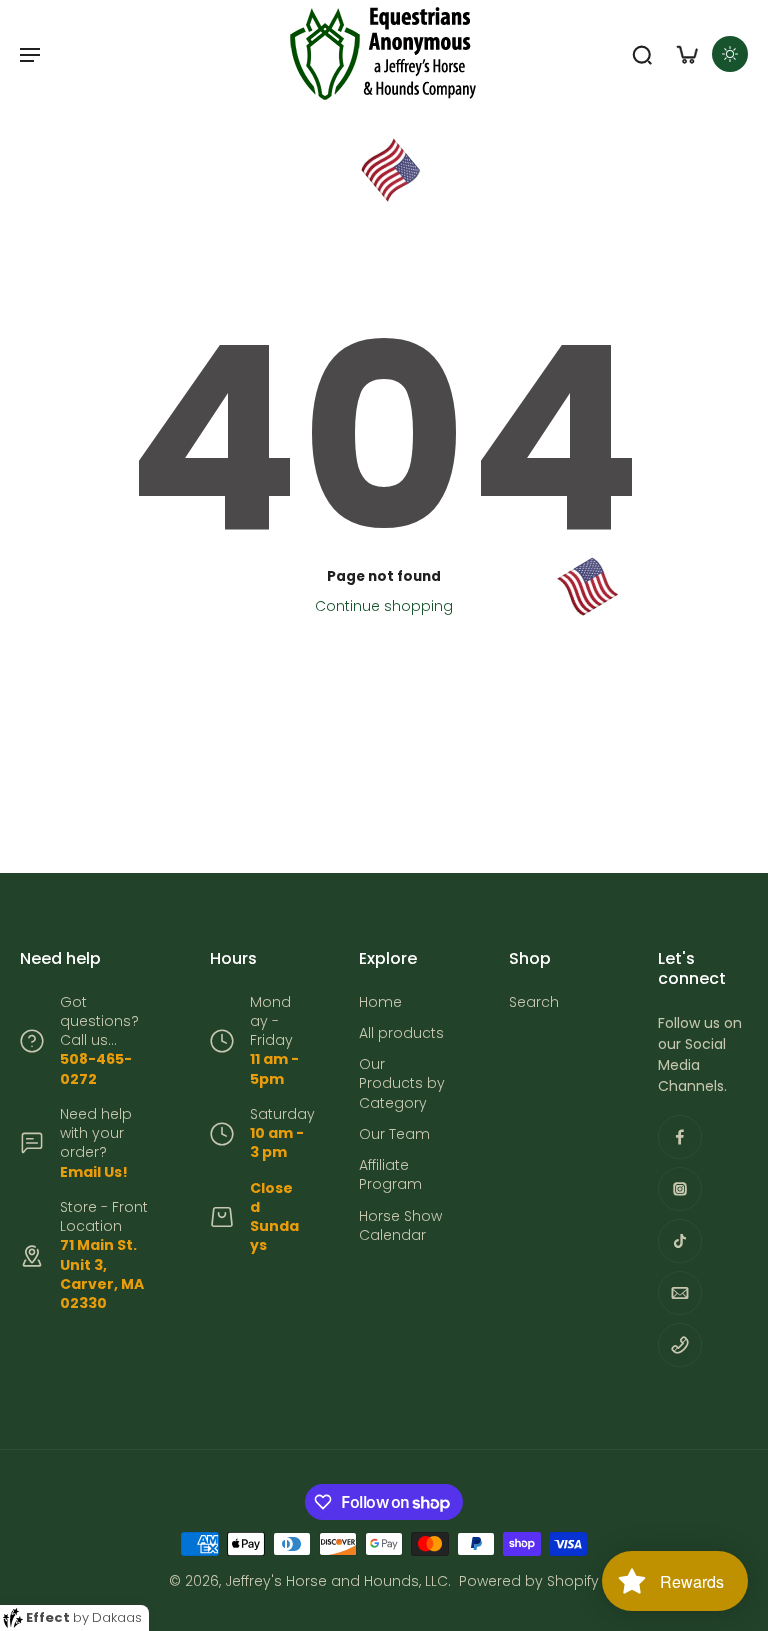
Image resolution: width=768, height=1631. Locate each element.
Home (380, 1002)
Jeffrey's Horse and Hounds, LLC (336, 1581)
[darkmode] (730, 54)
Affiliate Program (390, 1175)
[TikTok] (680, 1241)
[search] (642, 54)
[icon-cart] (686, 54)
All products (401, 1033)
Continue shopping (384, 606)
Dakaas (117, 1618)
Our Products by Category (402, 1084)
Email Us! (94, 1172)
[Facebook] (680, 1137)
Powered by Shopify (529, 1581)
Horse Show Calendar (400, 1226)
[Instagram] (680, 1189)
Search (534, 1002)
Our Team (394, 1134)
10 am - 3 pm (277, 1142)
